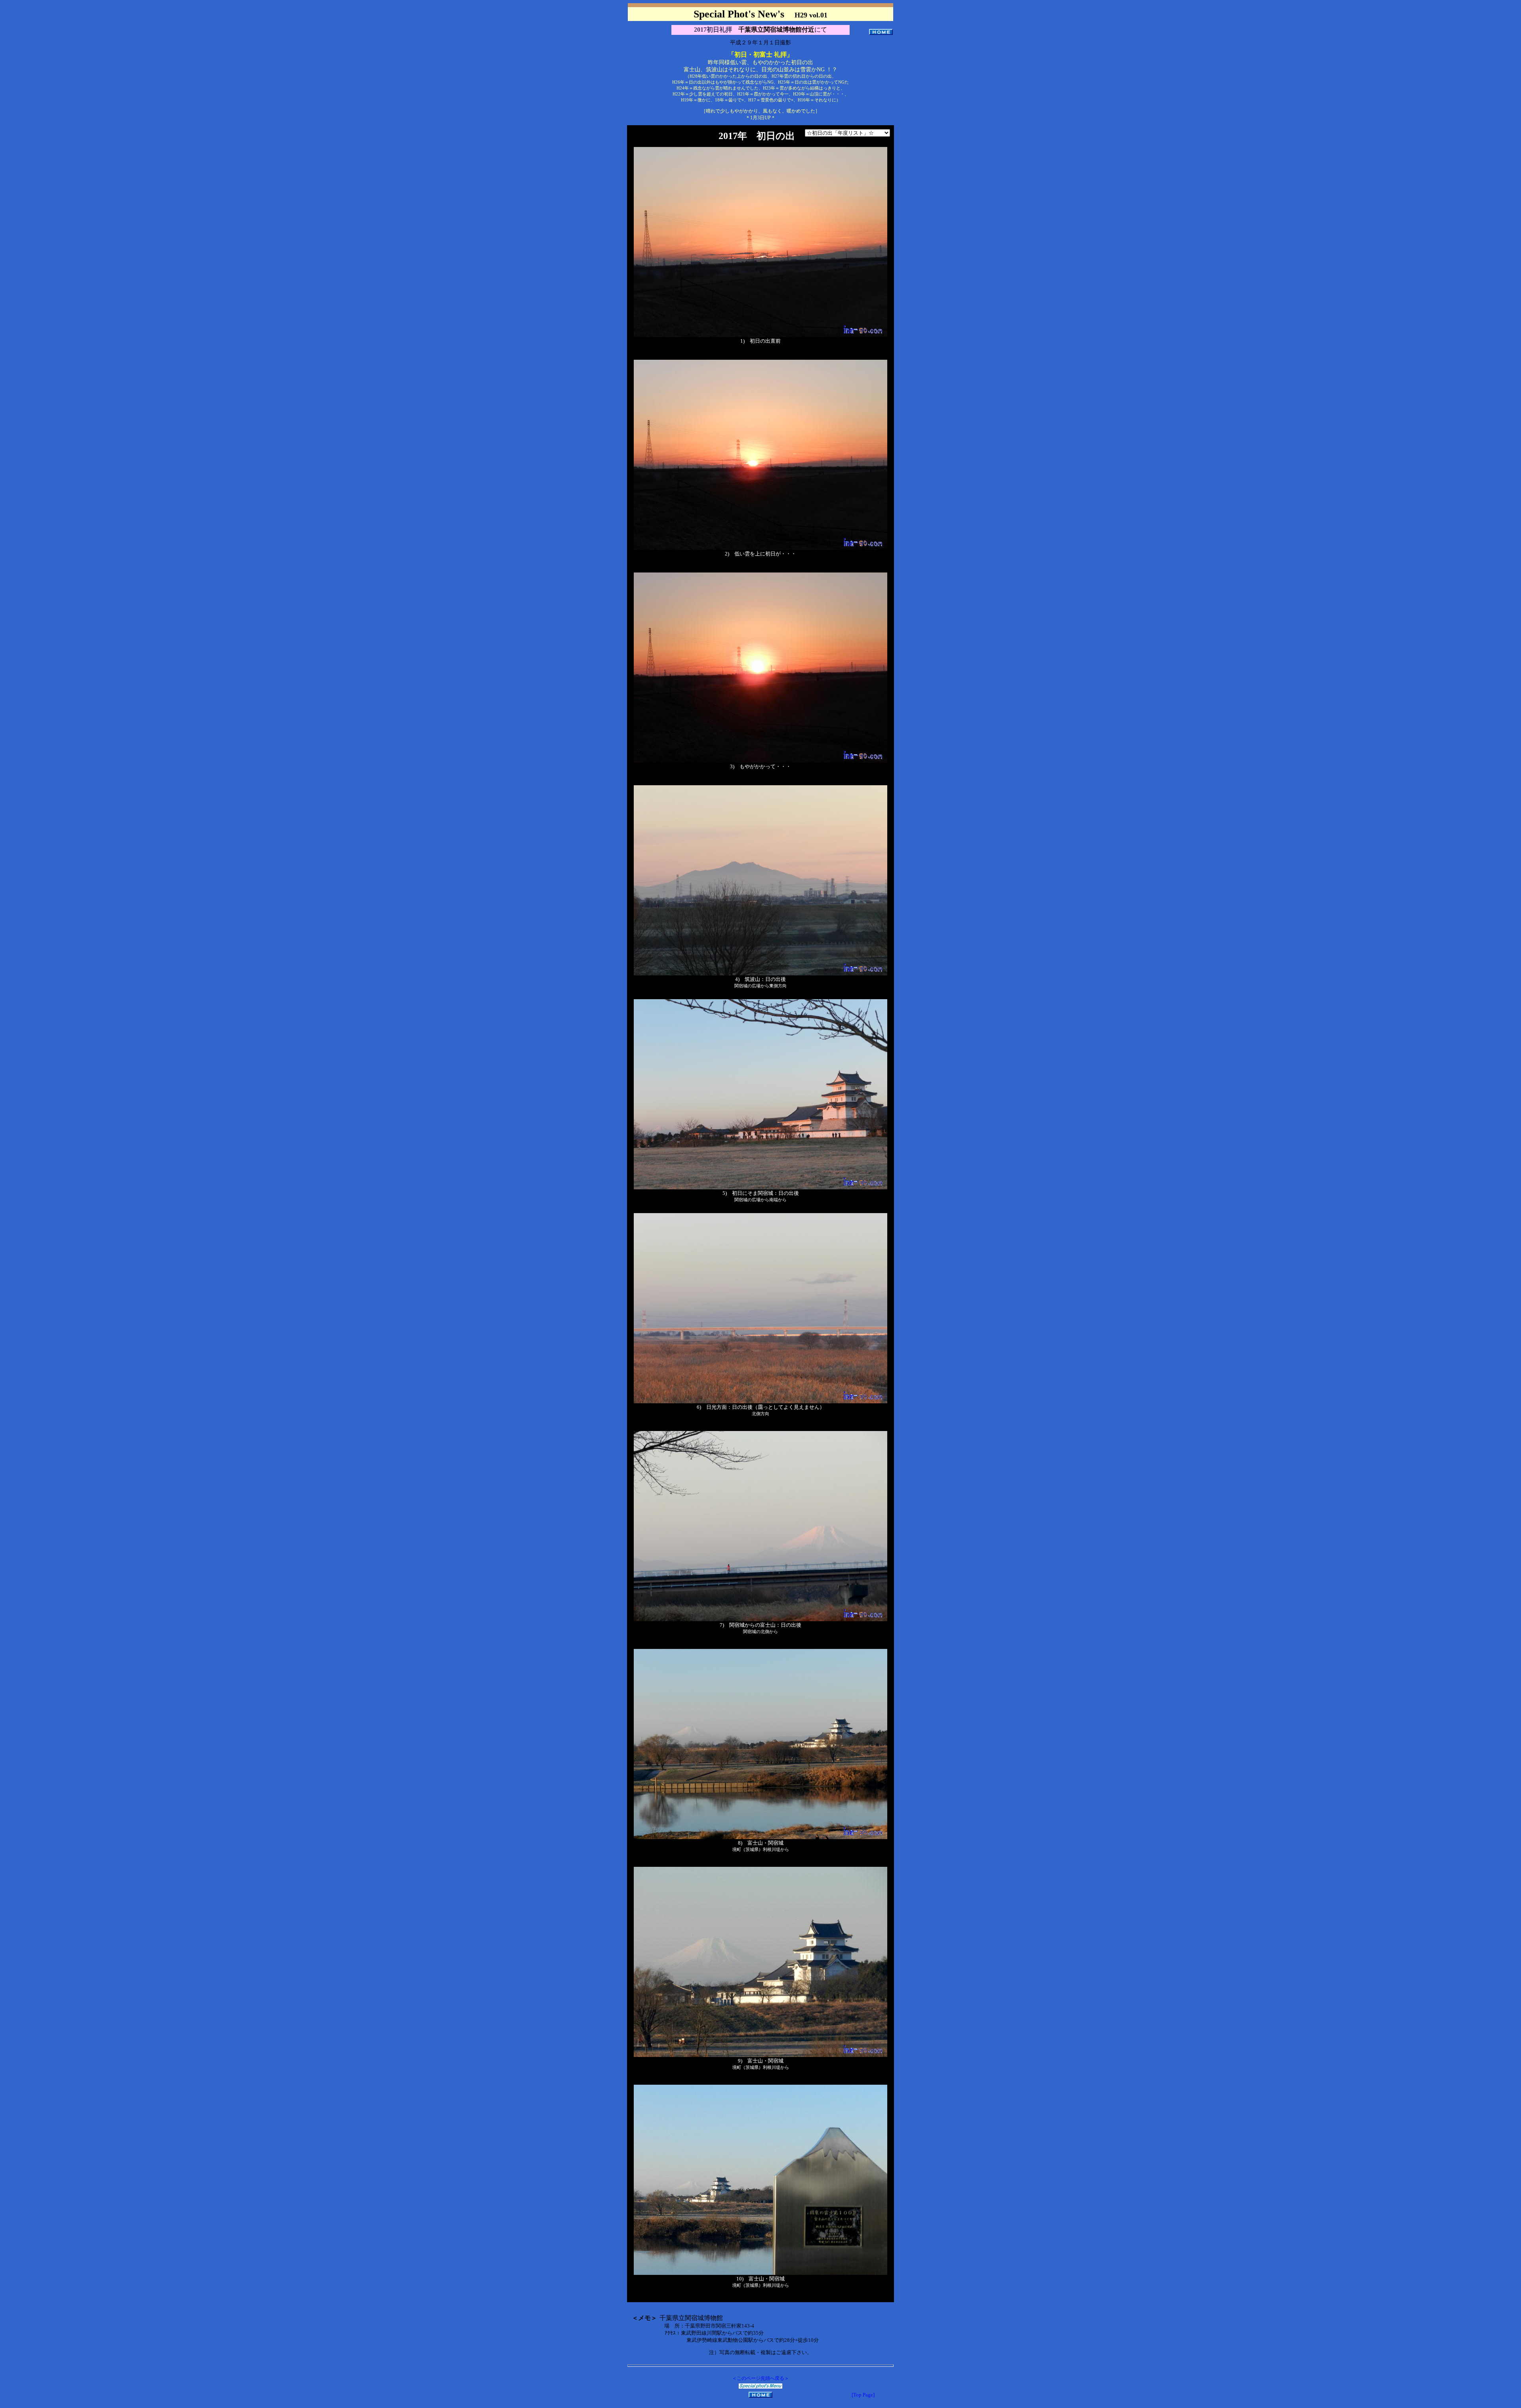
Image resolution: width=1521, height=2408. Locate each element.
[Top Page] (863, 2395)
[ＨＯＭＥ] (881, 32)
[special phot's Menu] (760, 2387)
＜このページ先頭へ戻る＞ (760, 2378)
